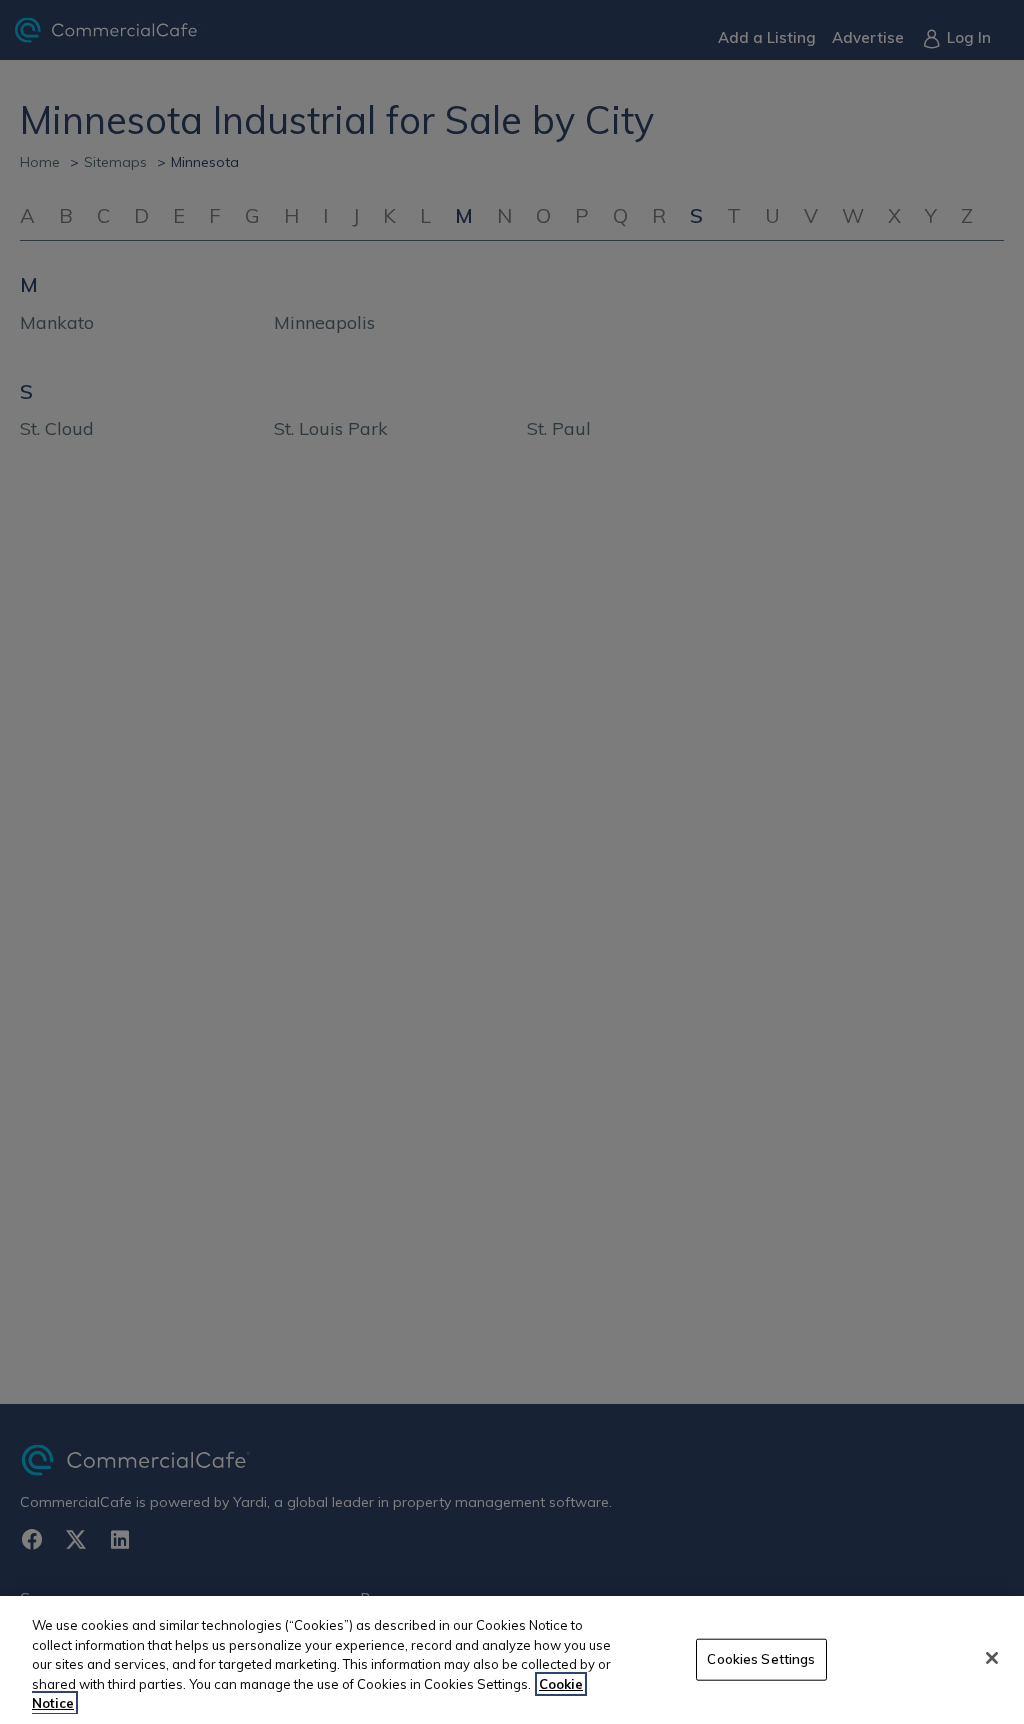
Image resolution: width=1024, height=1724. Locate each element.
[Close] (992, 1658)
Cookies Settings (761, 1659)
